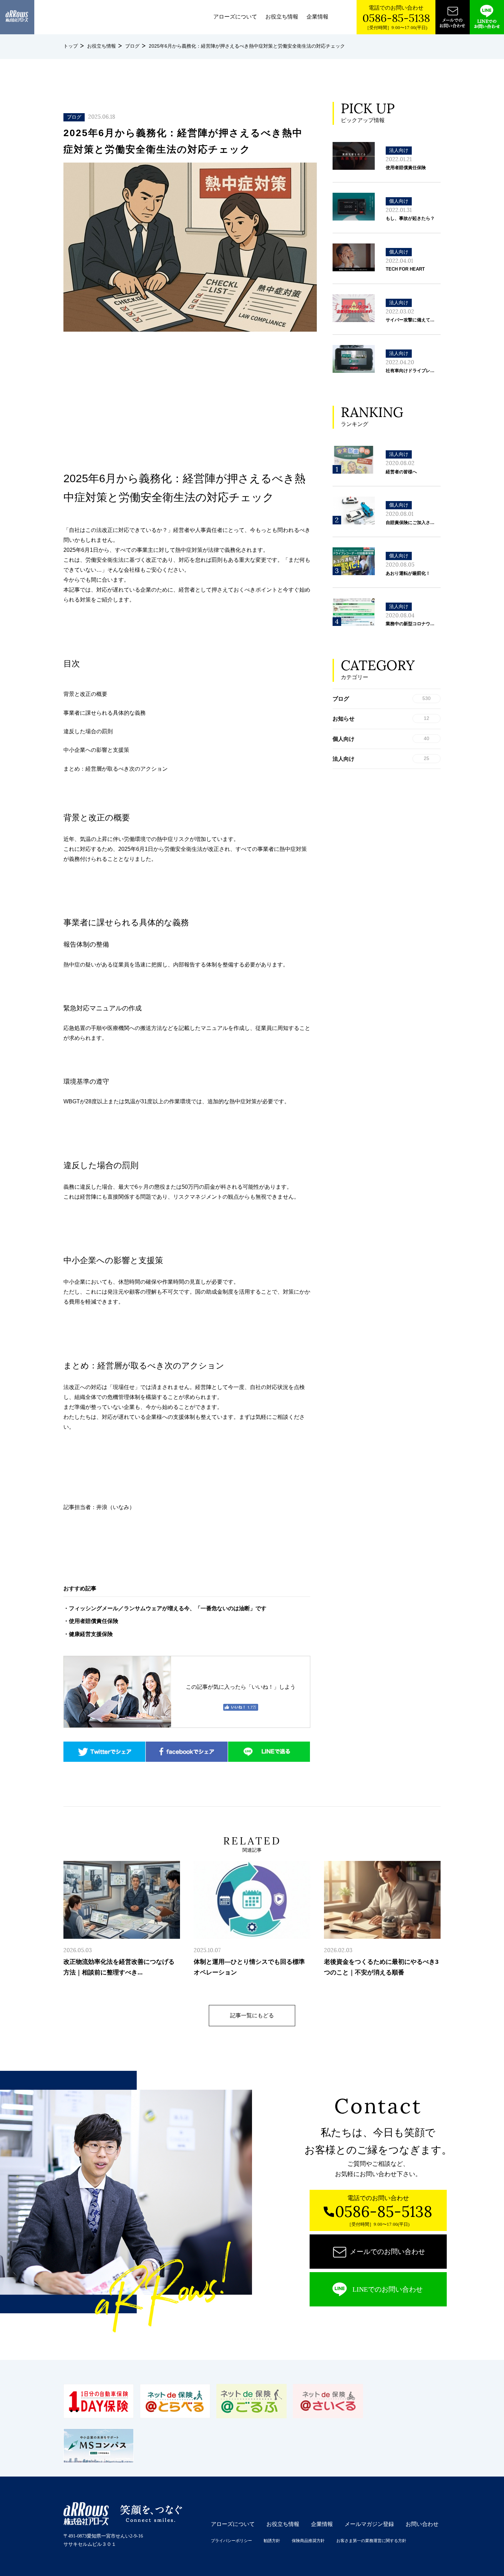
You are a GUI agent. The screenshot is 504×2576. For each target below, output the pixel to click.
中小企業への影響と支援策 (96, 750)
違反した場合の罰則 (88, 731)
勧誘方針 (272, 2541)
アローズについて (235, 17)
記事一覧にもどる (252, 2015)
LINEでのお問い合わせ (388, 2289)
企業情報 (317, 17)
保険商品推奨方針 (308, 2541)
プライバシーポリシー (231, 2541)
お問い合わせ (422, 2524)
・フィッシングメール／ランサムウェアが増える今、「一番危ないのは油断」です (165, 1608)
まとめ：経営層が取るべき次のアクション (116, 769)
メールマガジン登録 (369, 2524)
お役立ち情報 (282, 17)
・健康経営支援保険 (88, 1634)
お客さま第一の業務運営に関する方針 (371, 2541)
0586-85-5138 (396, 18)
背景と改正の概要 (85, 694)
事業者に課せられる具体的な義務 (105, 713)
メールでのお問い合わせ (387, 2252)
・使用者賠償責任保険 (91, 1621)
